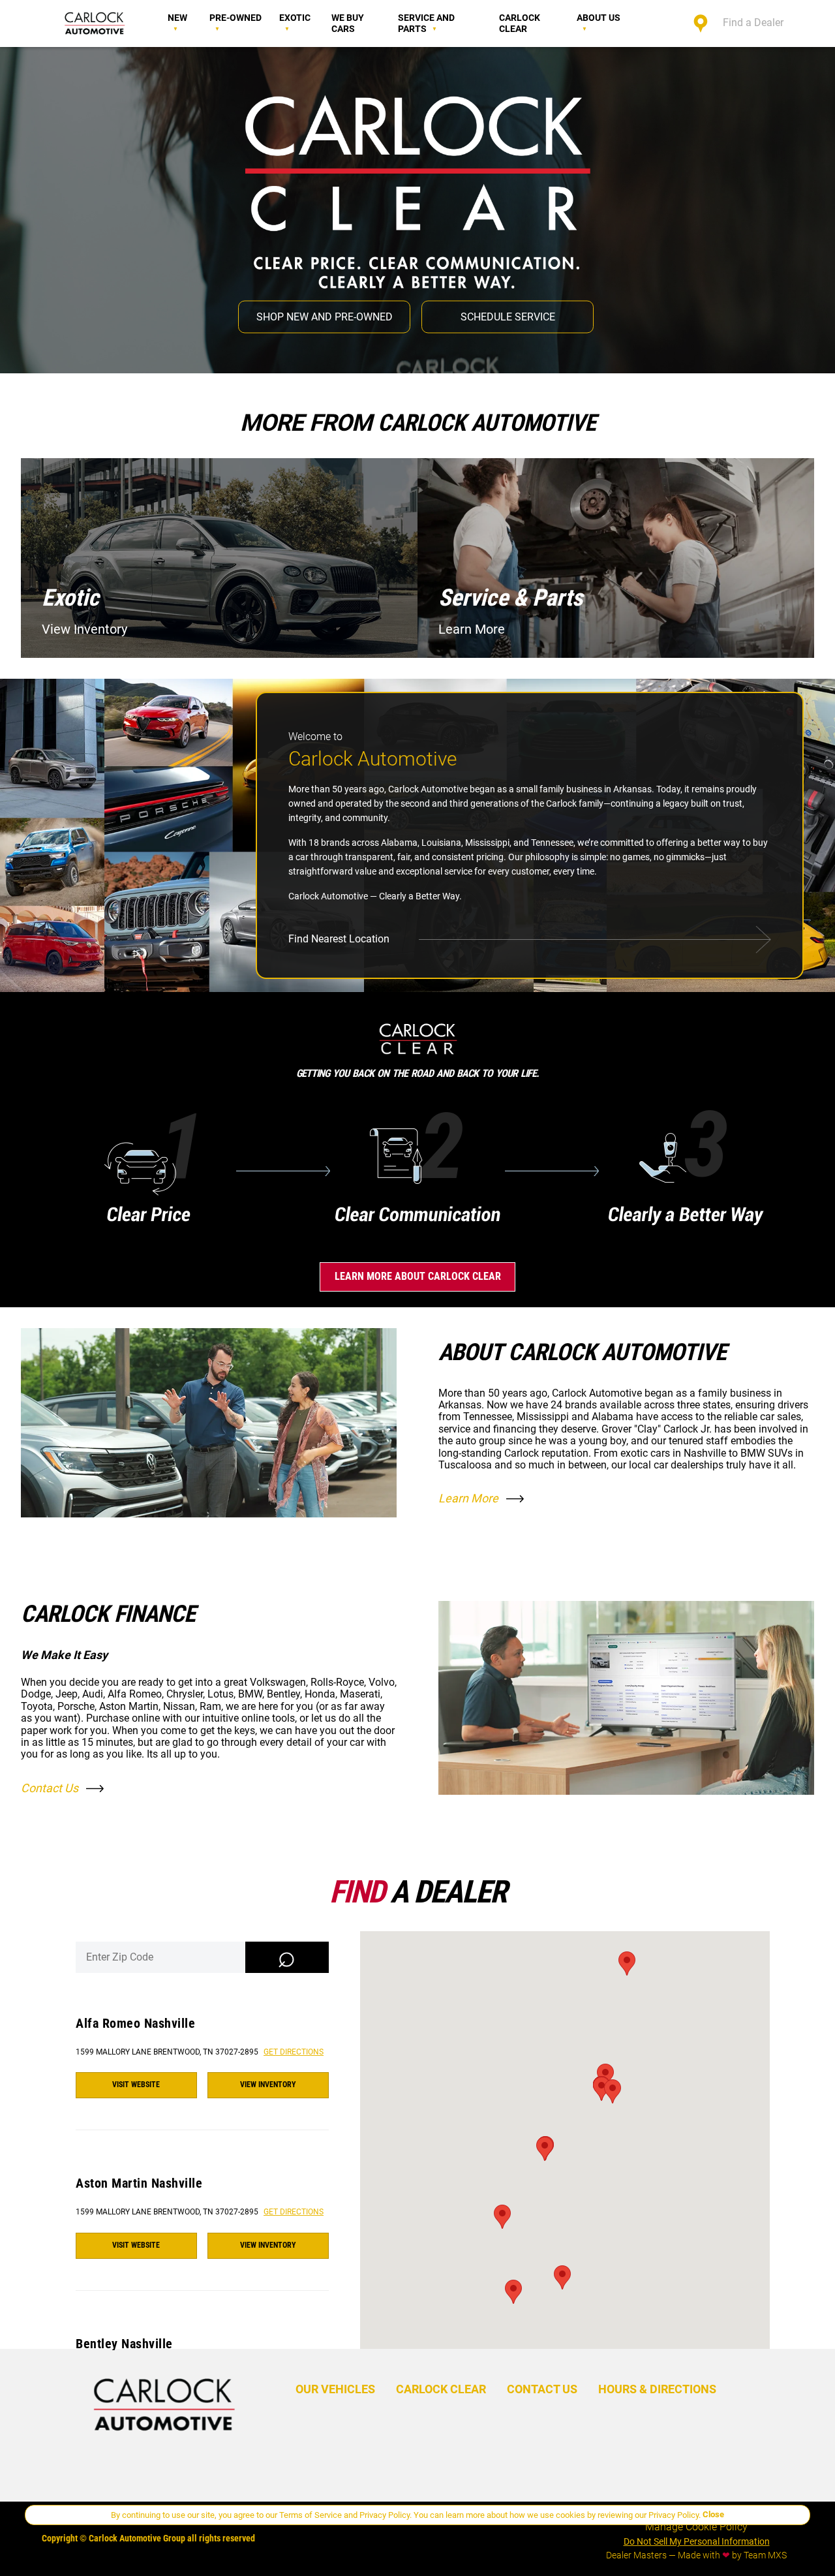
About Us (599, 18)
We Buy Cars (348, 23)
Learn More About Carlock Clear (418, 1276)
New (177, 18)
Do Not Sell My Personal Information (697, 2541)
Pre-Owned (235, 18)
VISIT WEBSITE (136, 2085)
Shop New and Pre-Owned (325, 316)
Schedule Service (508, 316)
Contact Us (50, 1788)
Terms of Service (311, 2515)
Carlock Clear (520, 23)
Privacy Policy (385, 2515)
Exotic (295, 18)
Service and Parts (426, 23)
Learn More (468, 1498)
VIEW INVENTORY (268, 2085)
